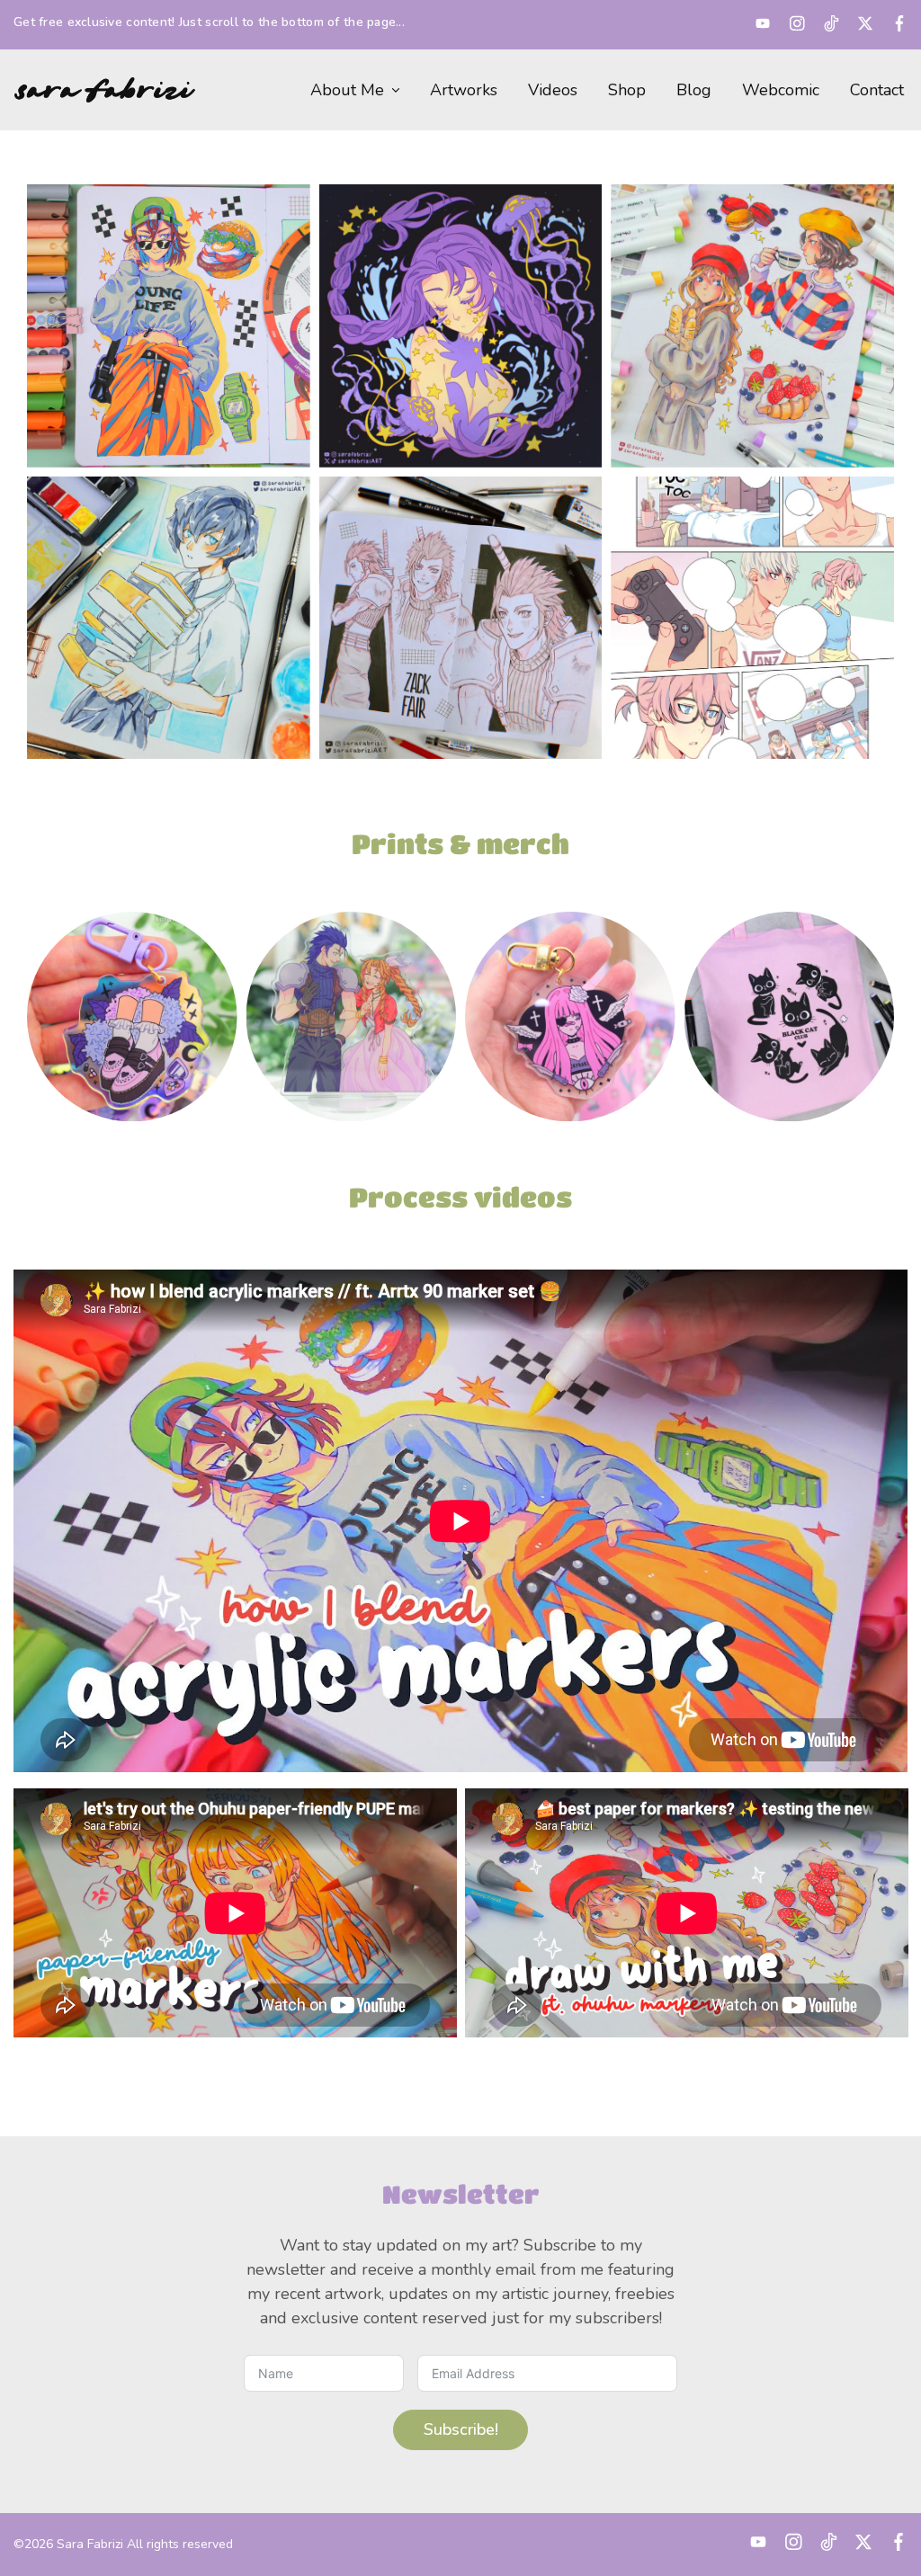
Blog (694, 90)
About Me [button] (347, 90)
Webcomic (781, 90)
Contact (877, 90)
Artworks (464, 90)
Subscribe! (461, 2429)
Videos (553, 90)
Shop (627, 90)
